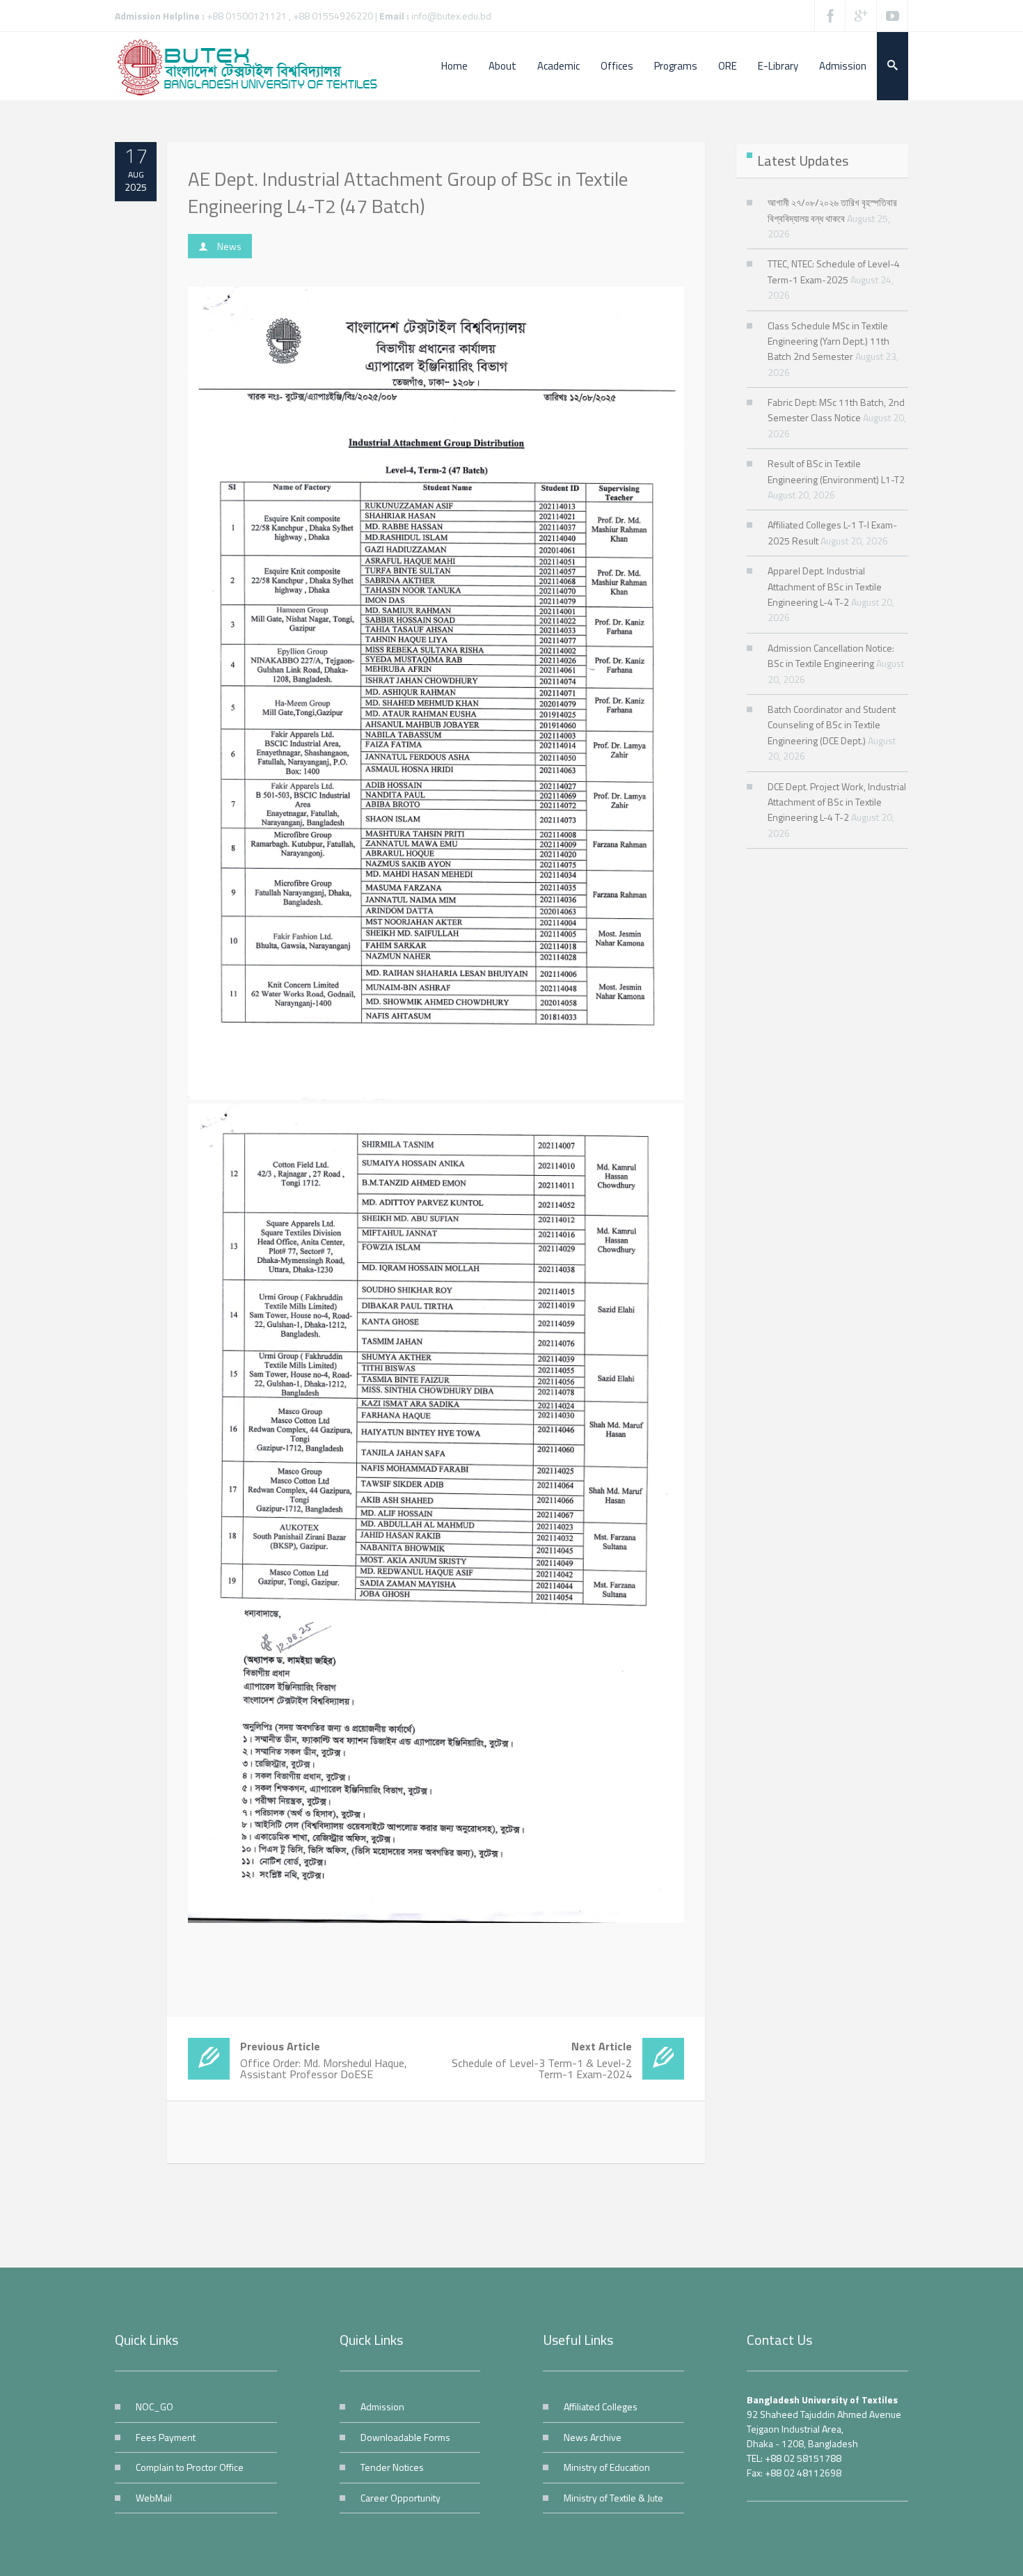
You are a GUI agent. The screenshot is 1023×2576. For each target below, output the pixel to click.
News (229, 246)
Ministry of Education (607, 2467)
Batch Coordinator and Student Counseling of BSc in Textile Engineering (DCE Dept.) (832, 725)
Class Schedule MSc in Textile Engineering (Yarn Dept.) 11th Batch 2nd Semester (828, 341)
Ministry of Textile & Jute (613, 2498)
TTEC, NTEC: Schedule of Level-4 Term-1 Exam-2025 (834, 271)
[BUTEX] (254, 66)
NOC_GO (154, 2406)
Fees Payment (166, 2437)
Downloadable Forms (405, 2437)
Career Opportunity (401, 2498)
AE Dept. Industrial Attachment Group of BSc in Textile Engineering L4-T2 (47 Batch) (408, 192)
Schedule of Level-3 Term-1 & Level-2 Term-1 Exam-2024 (542, 2060)
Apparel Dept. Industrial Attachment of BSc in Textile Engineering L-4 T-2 (825, 586)
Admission (382, 2406)
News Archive (593, 2437)
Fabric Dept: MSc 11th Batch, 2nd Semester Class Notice (836, 410)
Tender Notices (392, 2467)
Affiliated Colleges (601, 2406)
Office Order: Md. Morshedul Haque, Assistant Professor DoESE (324, 2060)
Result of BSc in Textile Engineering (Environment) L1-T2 (836, 471)
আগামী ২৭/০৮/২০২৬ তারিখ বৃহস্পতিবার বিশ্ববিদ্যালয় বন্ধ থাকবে (832, 210)
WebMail (154, 2498)
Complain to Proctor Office (190, 2467)
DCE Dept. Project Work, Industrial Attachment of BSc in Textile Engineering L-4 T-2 (837, 802)
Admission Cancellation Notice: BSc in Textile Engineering (831, 655)
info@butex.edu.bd (451, 16)
